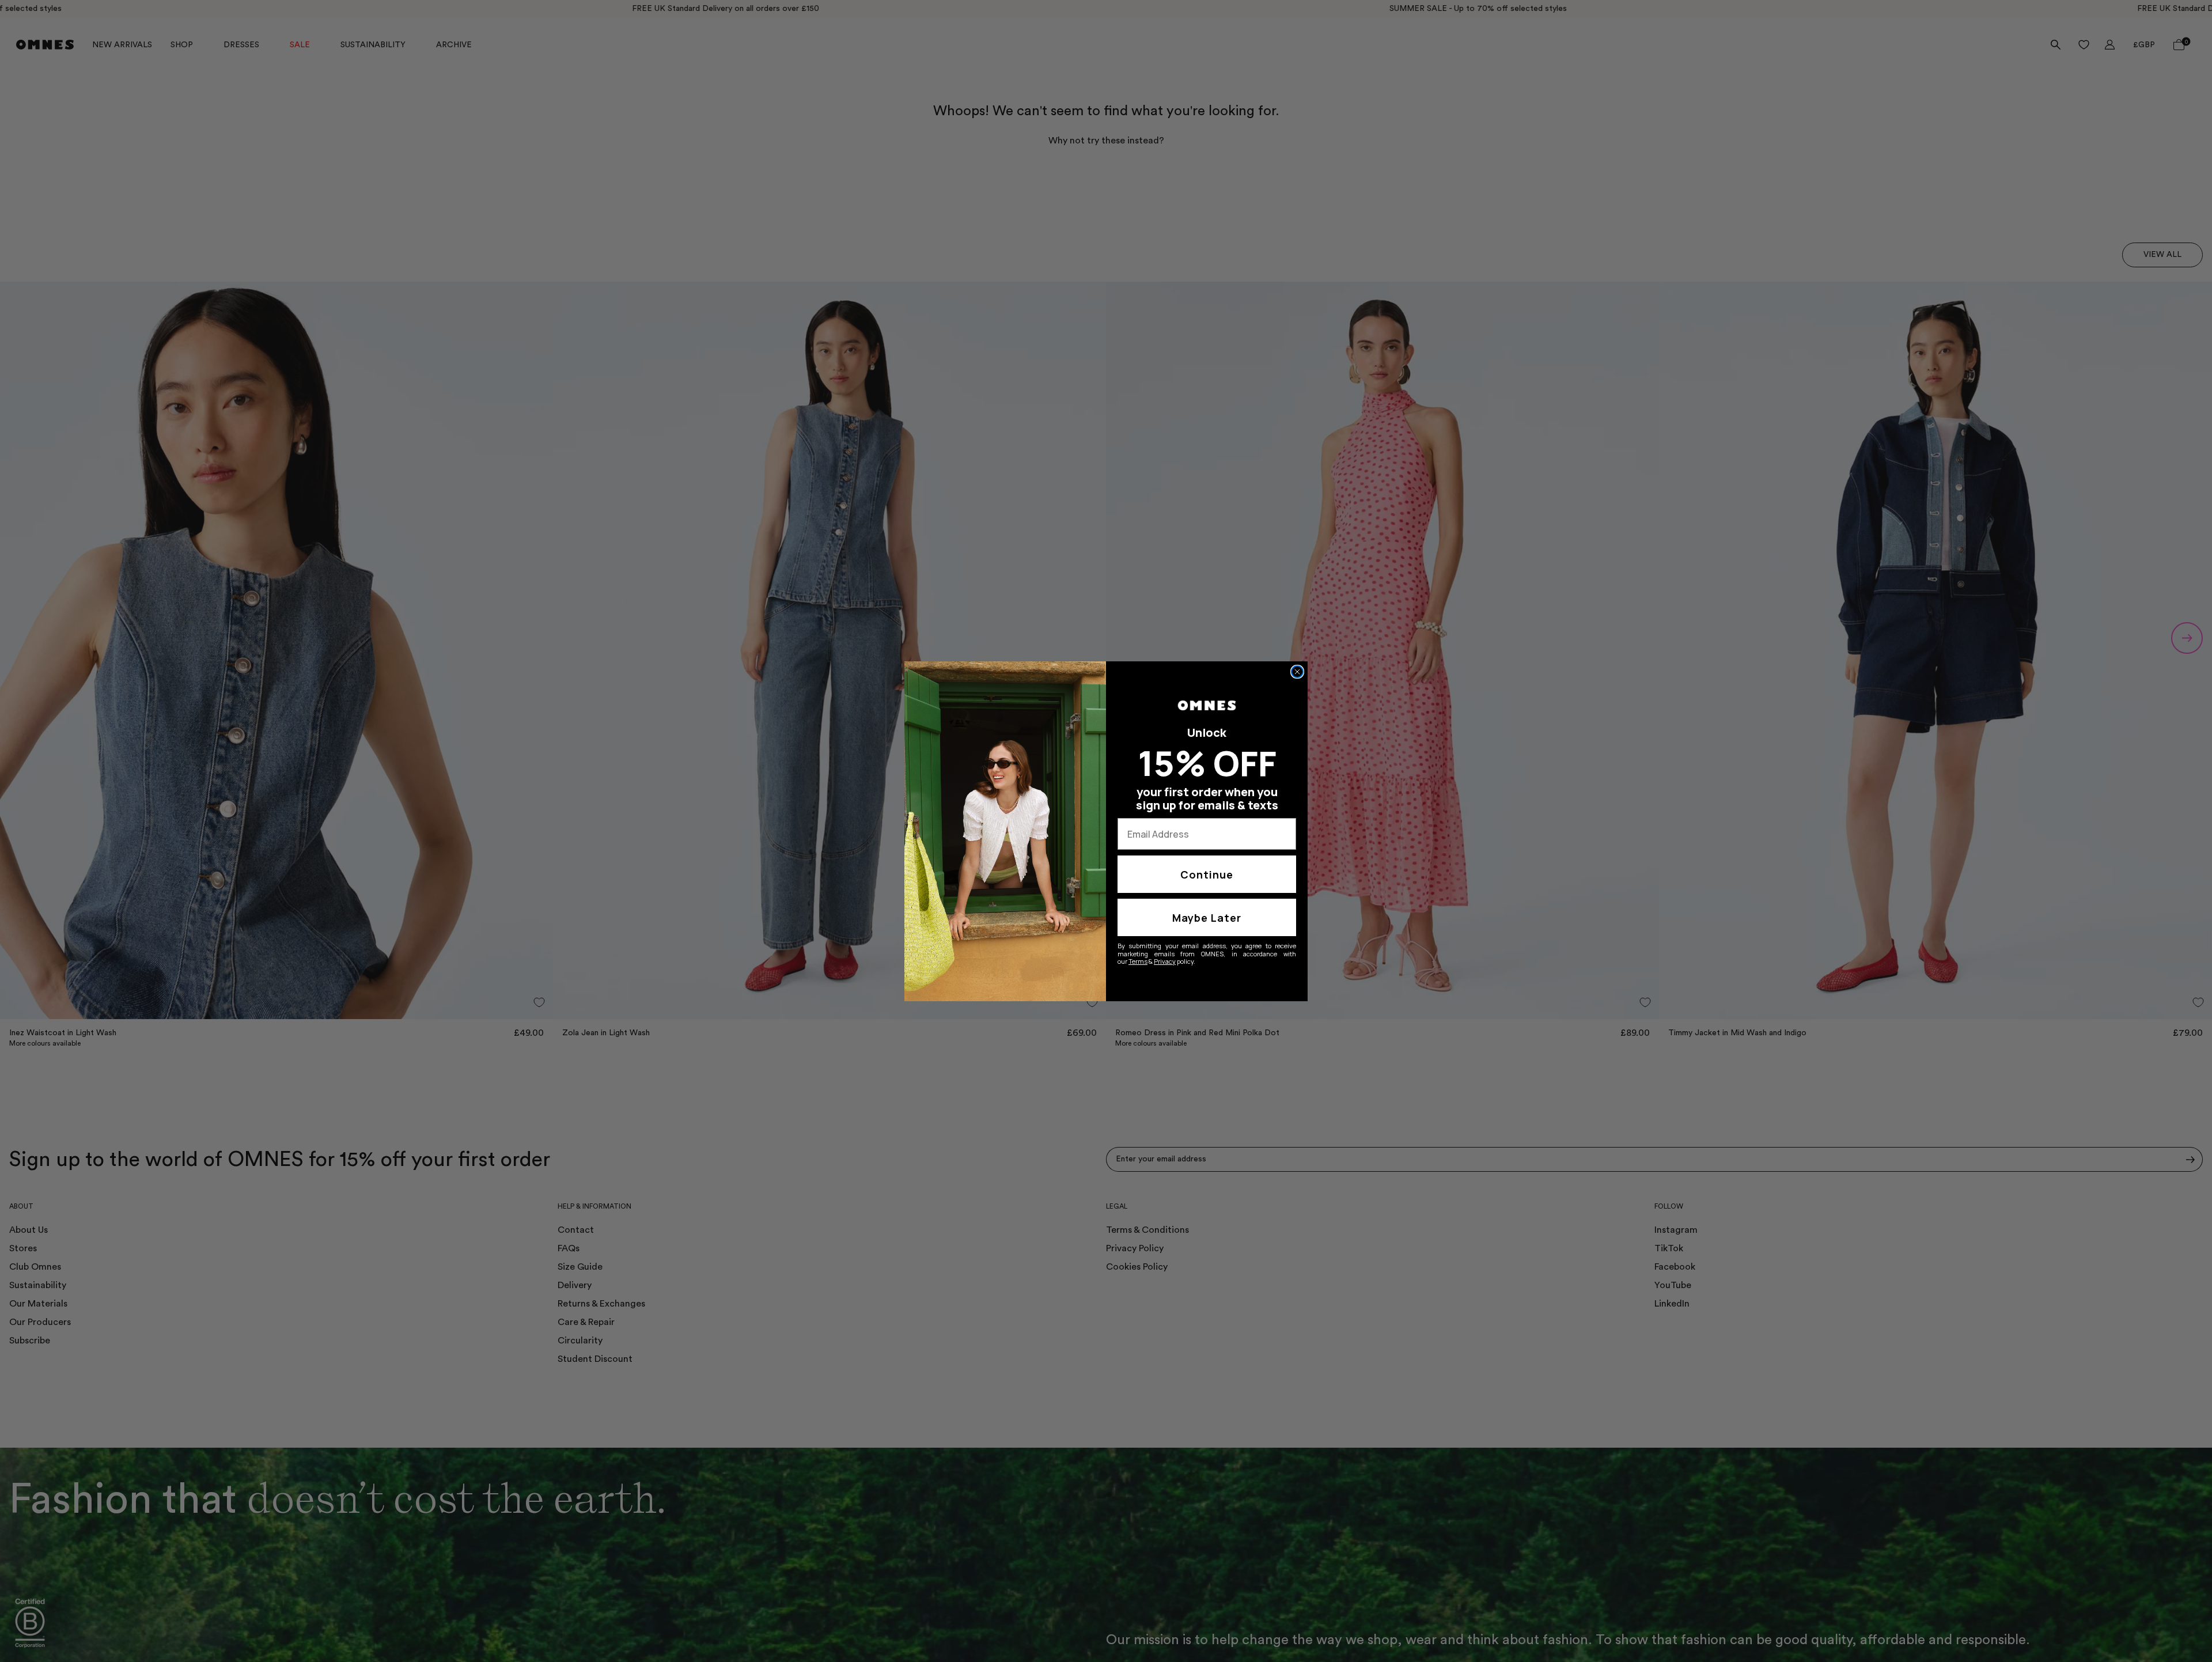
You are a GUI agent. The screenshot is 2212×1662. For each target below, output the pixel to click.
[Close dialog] (1297, 672)
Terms (1138, 961)
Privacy (1165, 961)
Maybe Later (1207, 918)
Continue (1207, 874)
